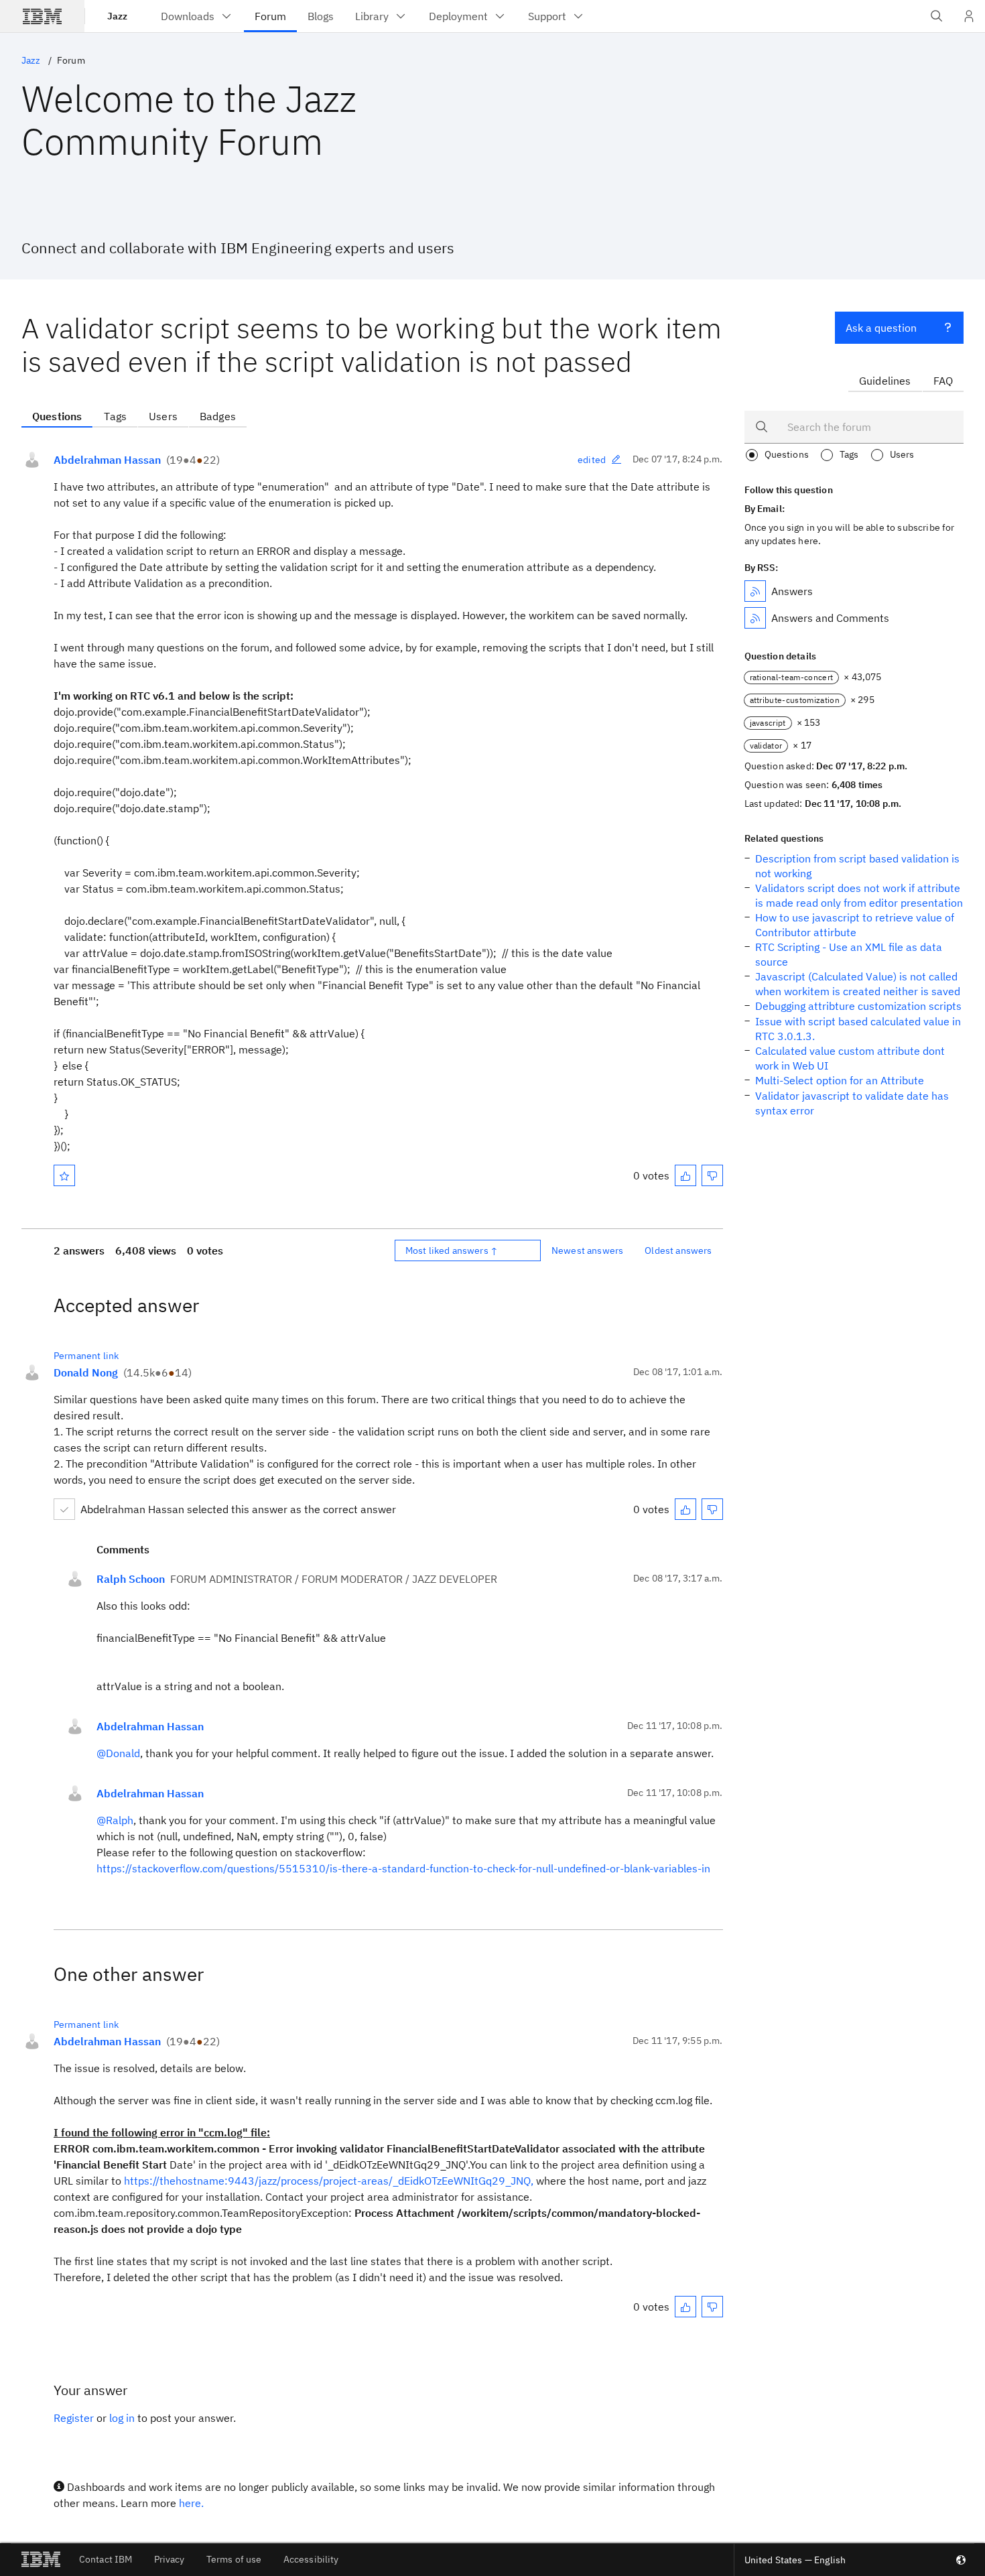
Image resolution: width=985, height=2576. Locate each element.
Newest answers (587, 1250)
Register (74, 2418)
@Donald (118, 1753)
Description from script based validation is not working (857, 866)
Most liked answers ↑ (452, 1250)
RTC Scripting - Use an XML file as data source (849, 954)
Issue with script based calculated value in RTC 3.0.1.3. (858, 1029)
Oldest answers (678, 1250)
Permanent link (86, 1356)
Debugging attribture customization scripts (858, 1006)
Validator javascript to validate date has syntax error (852, 1103)
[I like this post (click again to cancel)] (685, 1175)
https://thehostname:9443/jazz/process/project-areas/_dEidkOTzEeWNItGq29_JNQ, (329, 2181)
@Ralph (115, 1820)
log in (122, 2418)
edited (592, 460)
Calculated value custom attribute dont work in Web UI (850, 1058)
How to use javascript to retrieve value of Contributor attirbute (855, 925)
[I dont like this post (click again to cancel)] (712, 1175)
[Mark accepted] (64, 1509)
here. (191, 2503)
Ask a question (881, 328)
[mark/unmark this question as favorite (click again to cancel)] (64, 1175)
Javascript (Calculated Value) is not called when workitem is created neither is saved (858, 984)
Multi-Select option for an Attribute (840, 1080)
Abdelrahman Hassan (107, 460)
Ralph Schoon (131, 1579)
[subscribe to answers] (755, 591)
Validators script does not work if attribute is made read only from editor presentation (859, 895)
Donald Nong (86, 1372)
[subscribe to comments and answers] (755, 618)
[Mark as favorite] (64, 1175)
